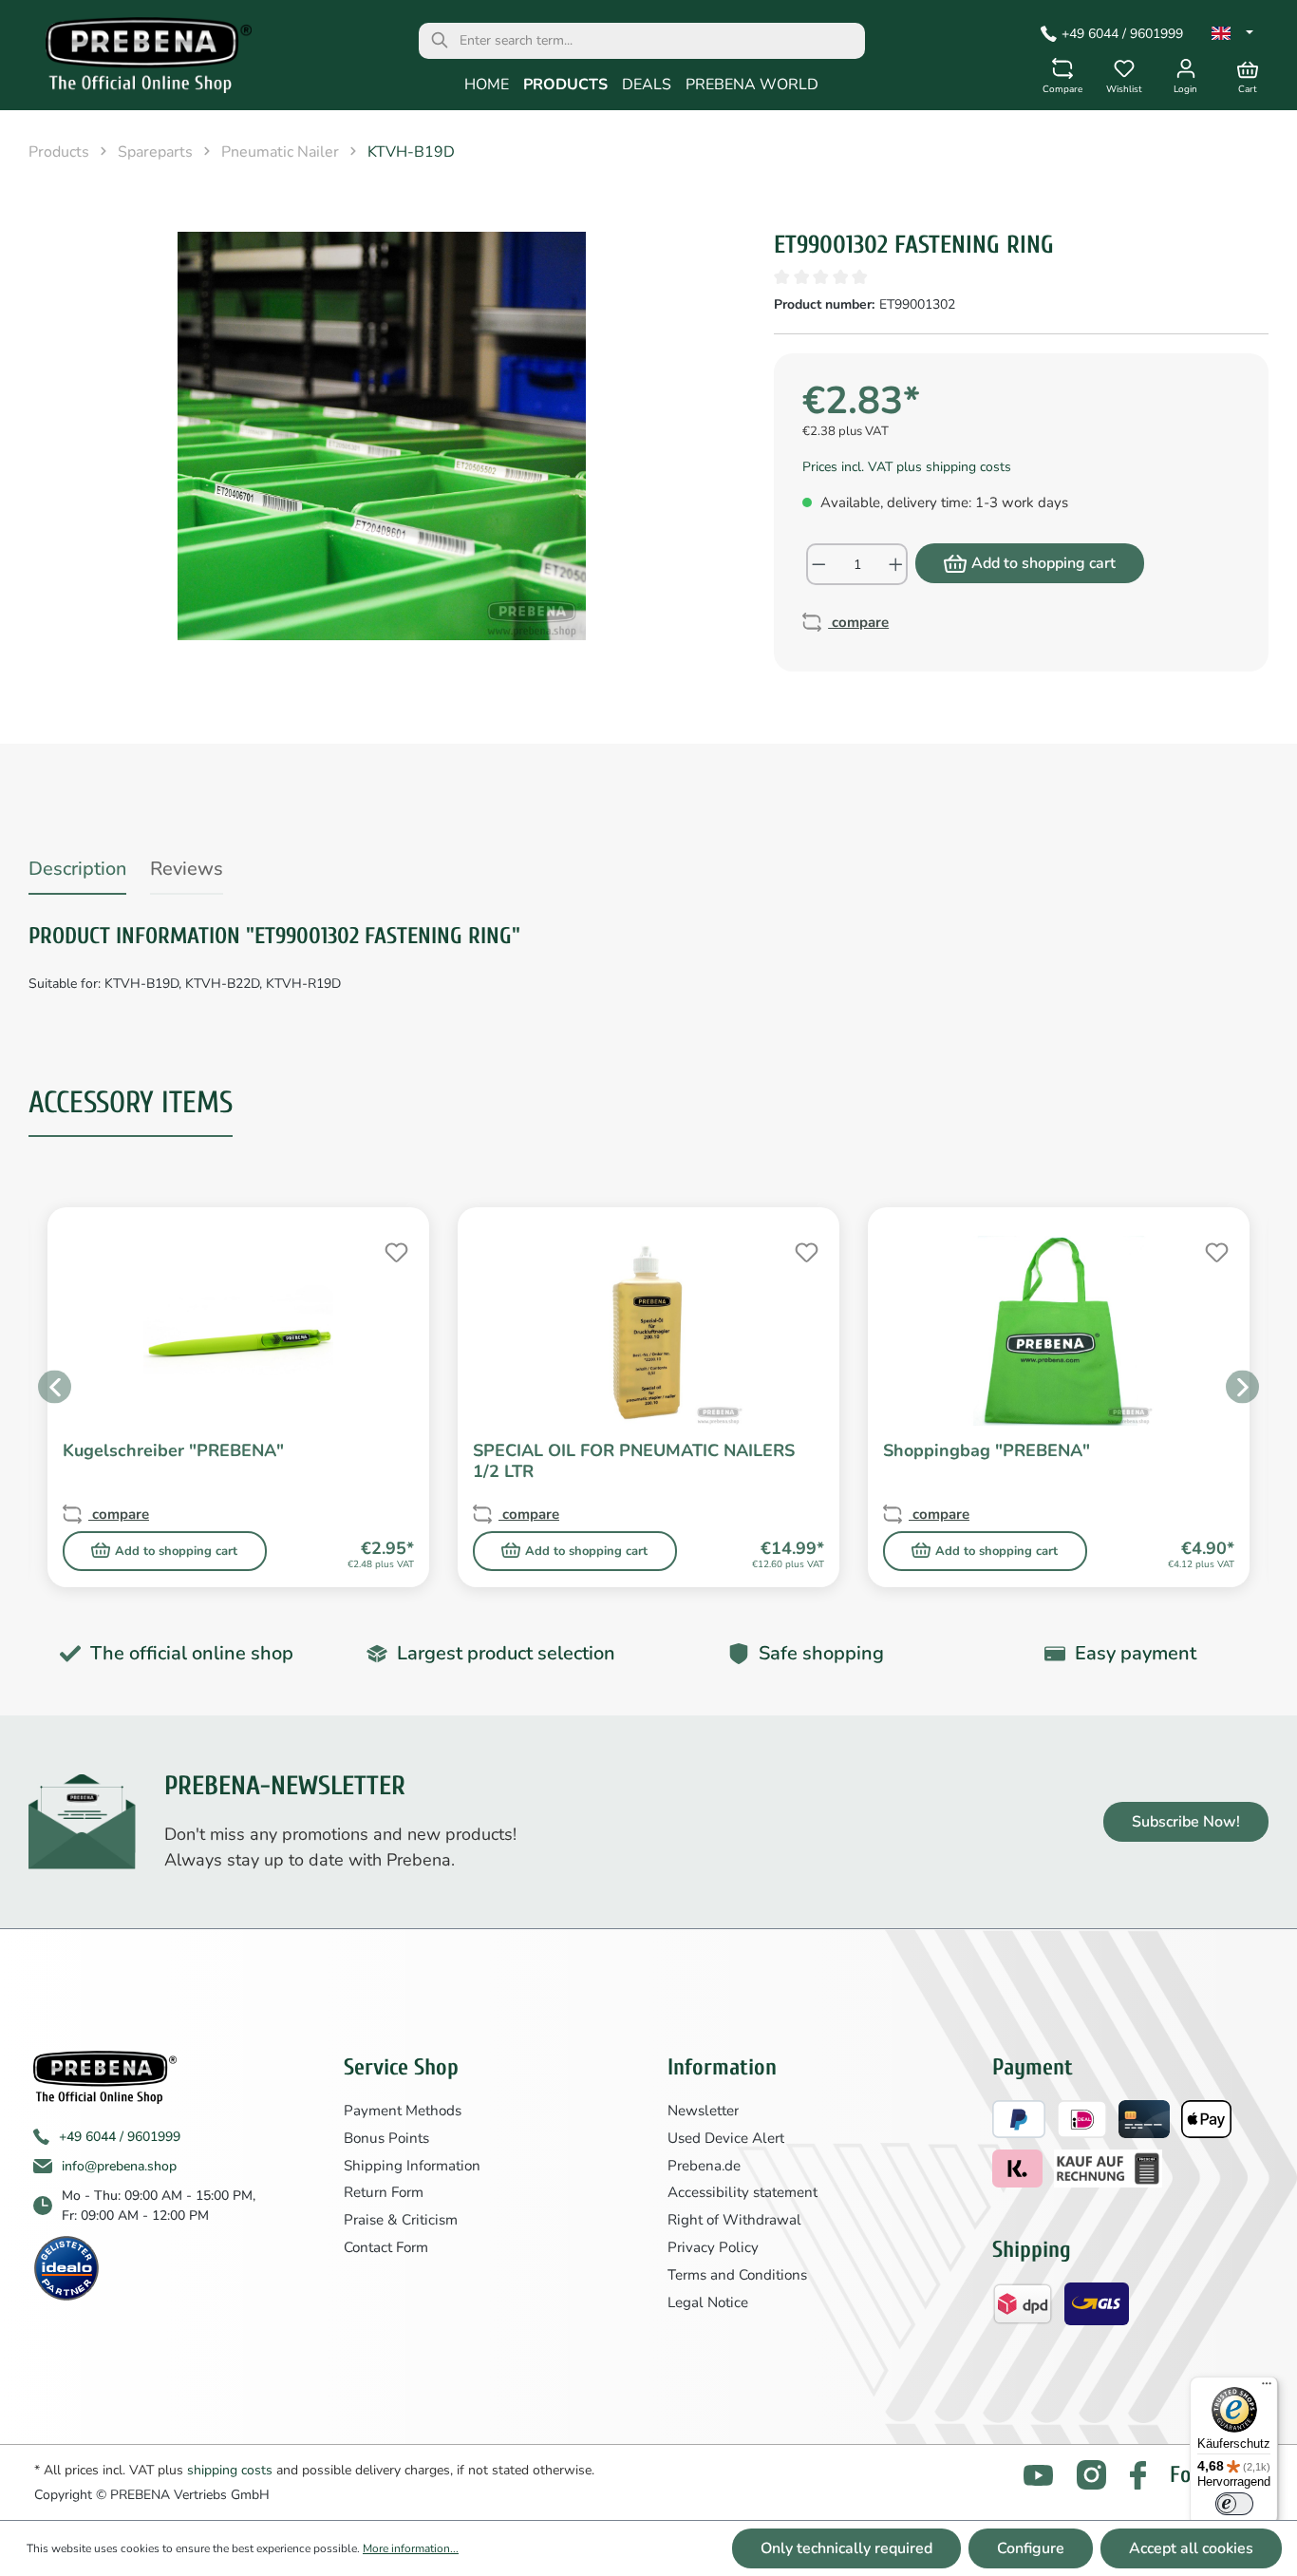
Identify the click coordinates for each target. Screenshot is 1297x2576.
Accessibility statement (742, 2192)
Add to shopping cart (1043, 563)
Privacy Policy (713, 2247)
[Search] (440, 41)
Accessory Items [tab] (131, 1102)
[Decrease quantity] (818, 564)
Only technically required (846, 2548)
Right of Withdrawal (734, 2220)
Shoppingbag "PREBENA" (987, 1451)
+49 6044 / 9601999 (1122, 34)
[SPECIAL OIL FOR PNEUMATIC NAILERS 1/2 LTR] (648, 1331)
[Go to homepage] (135, 60)
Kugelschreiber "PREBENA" (173, 1451)
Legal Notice (708, 2302)
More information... (411, 2548)
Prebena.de (704, 2166)
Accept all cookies (1191, 2548)
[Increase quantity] (897, 564)
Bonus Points (386, 2138)
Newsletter (703, 2111)
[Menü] (1267, 2388)
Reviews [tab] (187, 869)
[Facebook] (1138, 2476)
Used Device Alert (726, 2138)
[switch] (1234, 2504)
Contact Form (386, 2247)
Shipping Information (412, 2166)
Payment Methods (403, 2111)
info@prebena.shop (119, 2166)
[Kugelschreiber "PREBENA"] (238, 1331)
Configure (1031, 2548)
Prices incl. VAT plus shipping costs (907, 467)
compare (858, 622)
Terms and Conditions (737, 2275)
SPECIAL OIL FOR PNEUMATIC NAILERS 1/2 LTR (634, 1461)
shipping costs (230, 2470)
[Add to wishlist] (394, 1250)
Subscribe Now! (1186, 1822)
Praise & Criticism (401, 2220)
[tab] (77, 872)
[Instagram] (1091, 2475)
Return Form (384, 2192)
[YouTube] (1038, 2476)
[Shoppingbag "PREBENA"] (1059, 1331)
